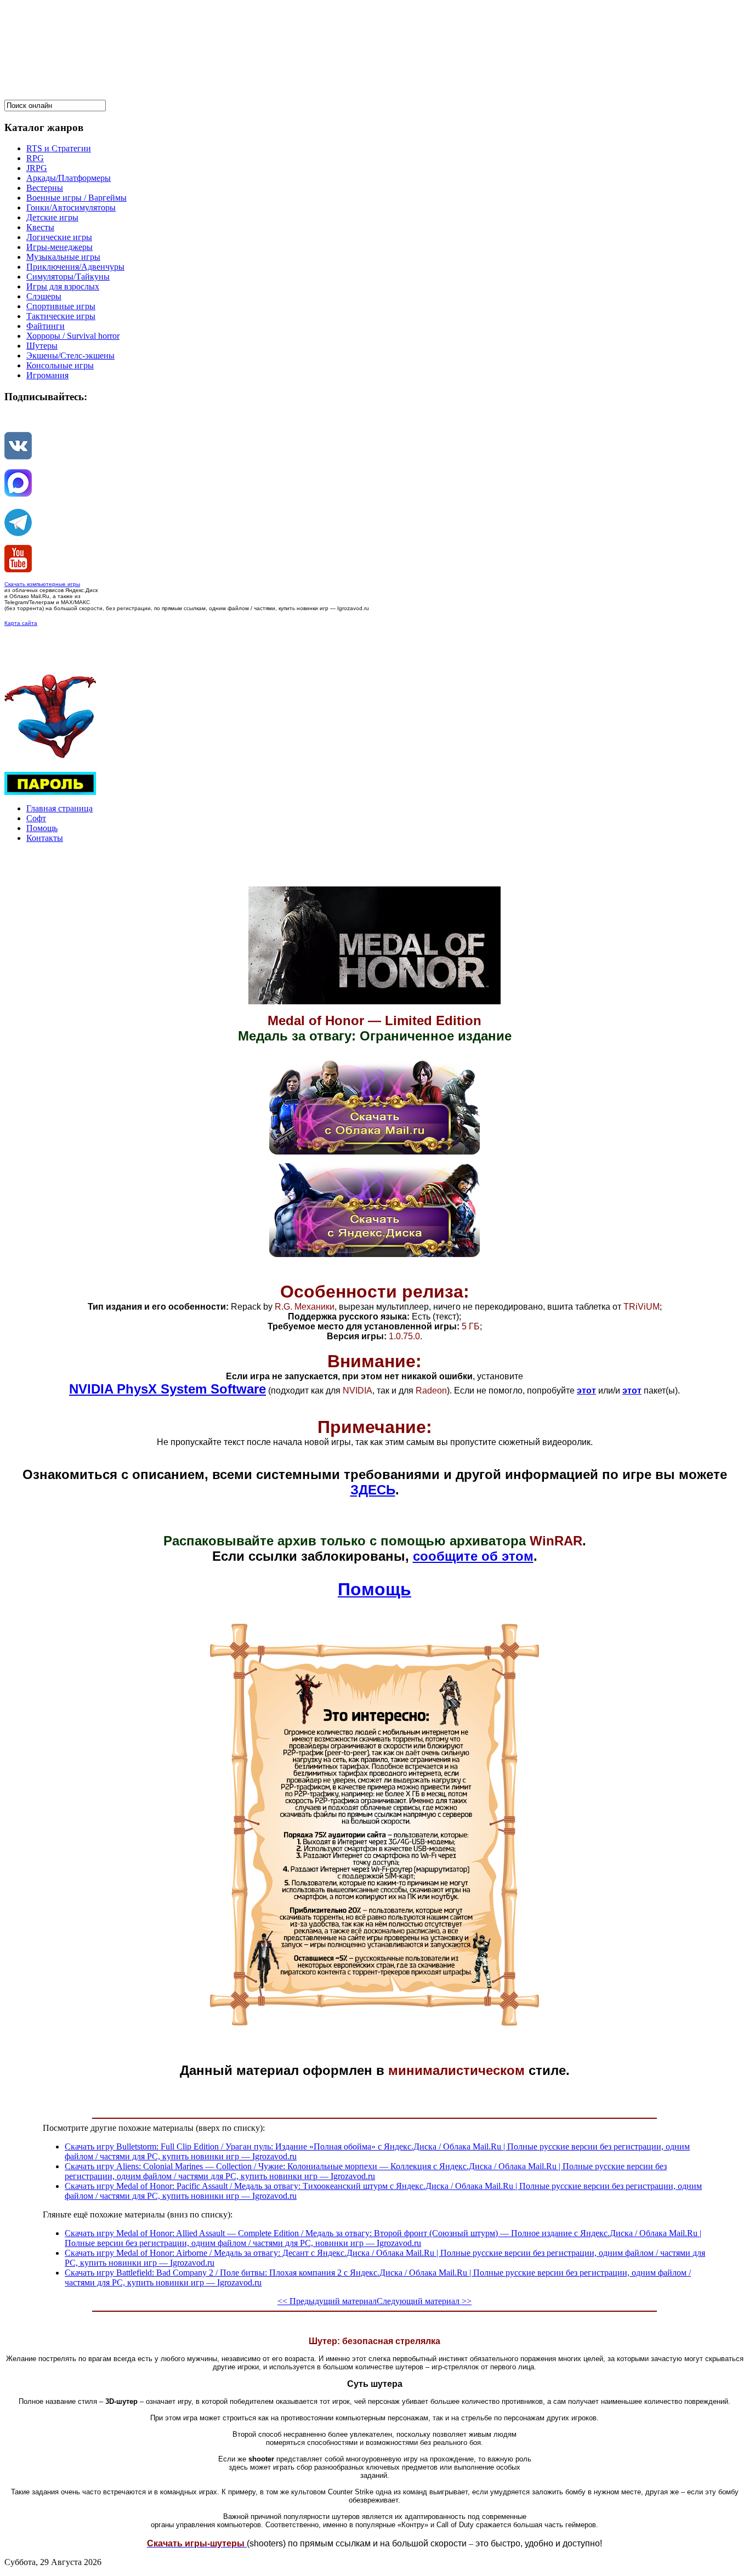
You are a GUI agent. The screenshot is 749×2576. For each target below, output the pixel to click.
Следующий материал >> (424, 2301)
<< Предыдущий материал (327, 2301)
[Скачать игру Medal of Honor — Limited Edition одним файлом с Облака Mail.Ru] (374, 1151)
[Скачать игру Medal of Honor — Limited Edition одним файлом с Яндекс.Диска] (374, 1254)
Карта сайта (21, 623)
